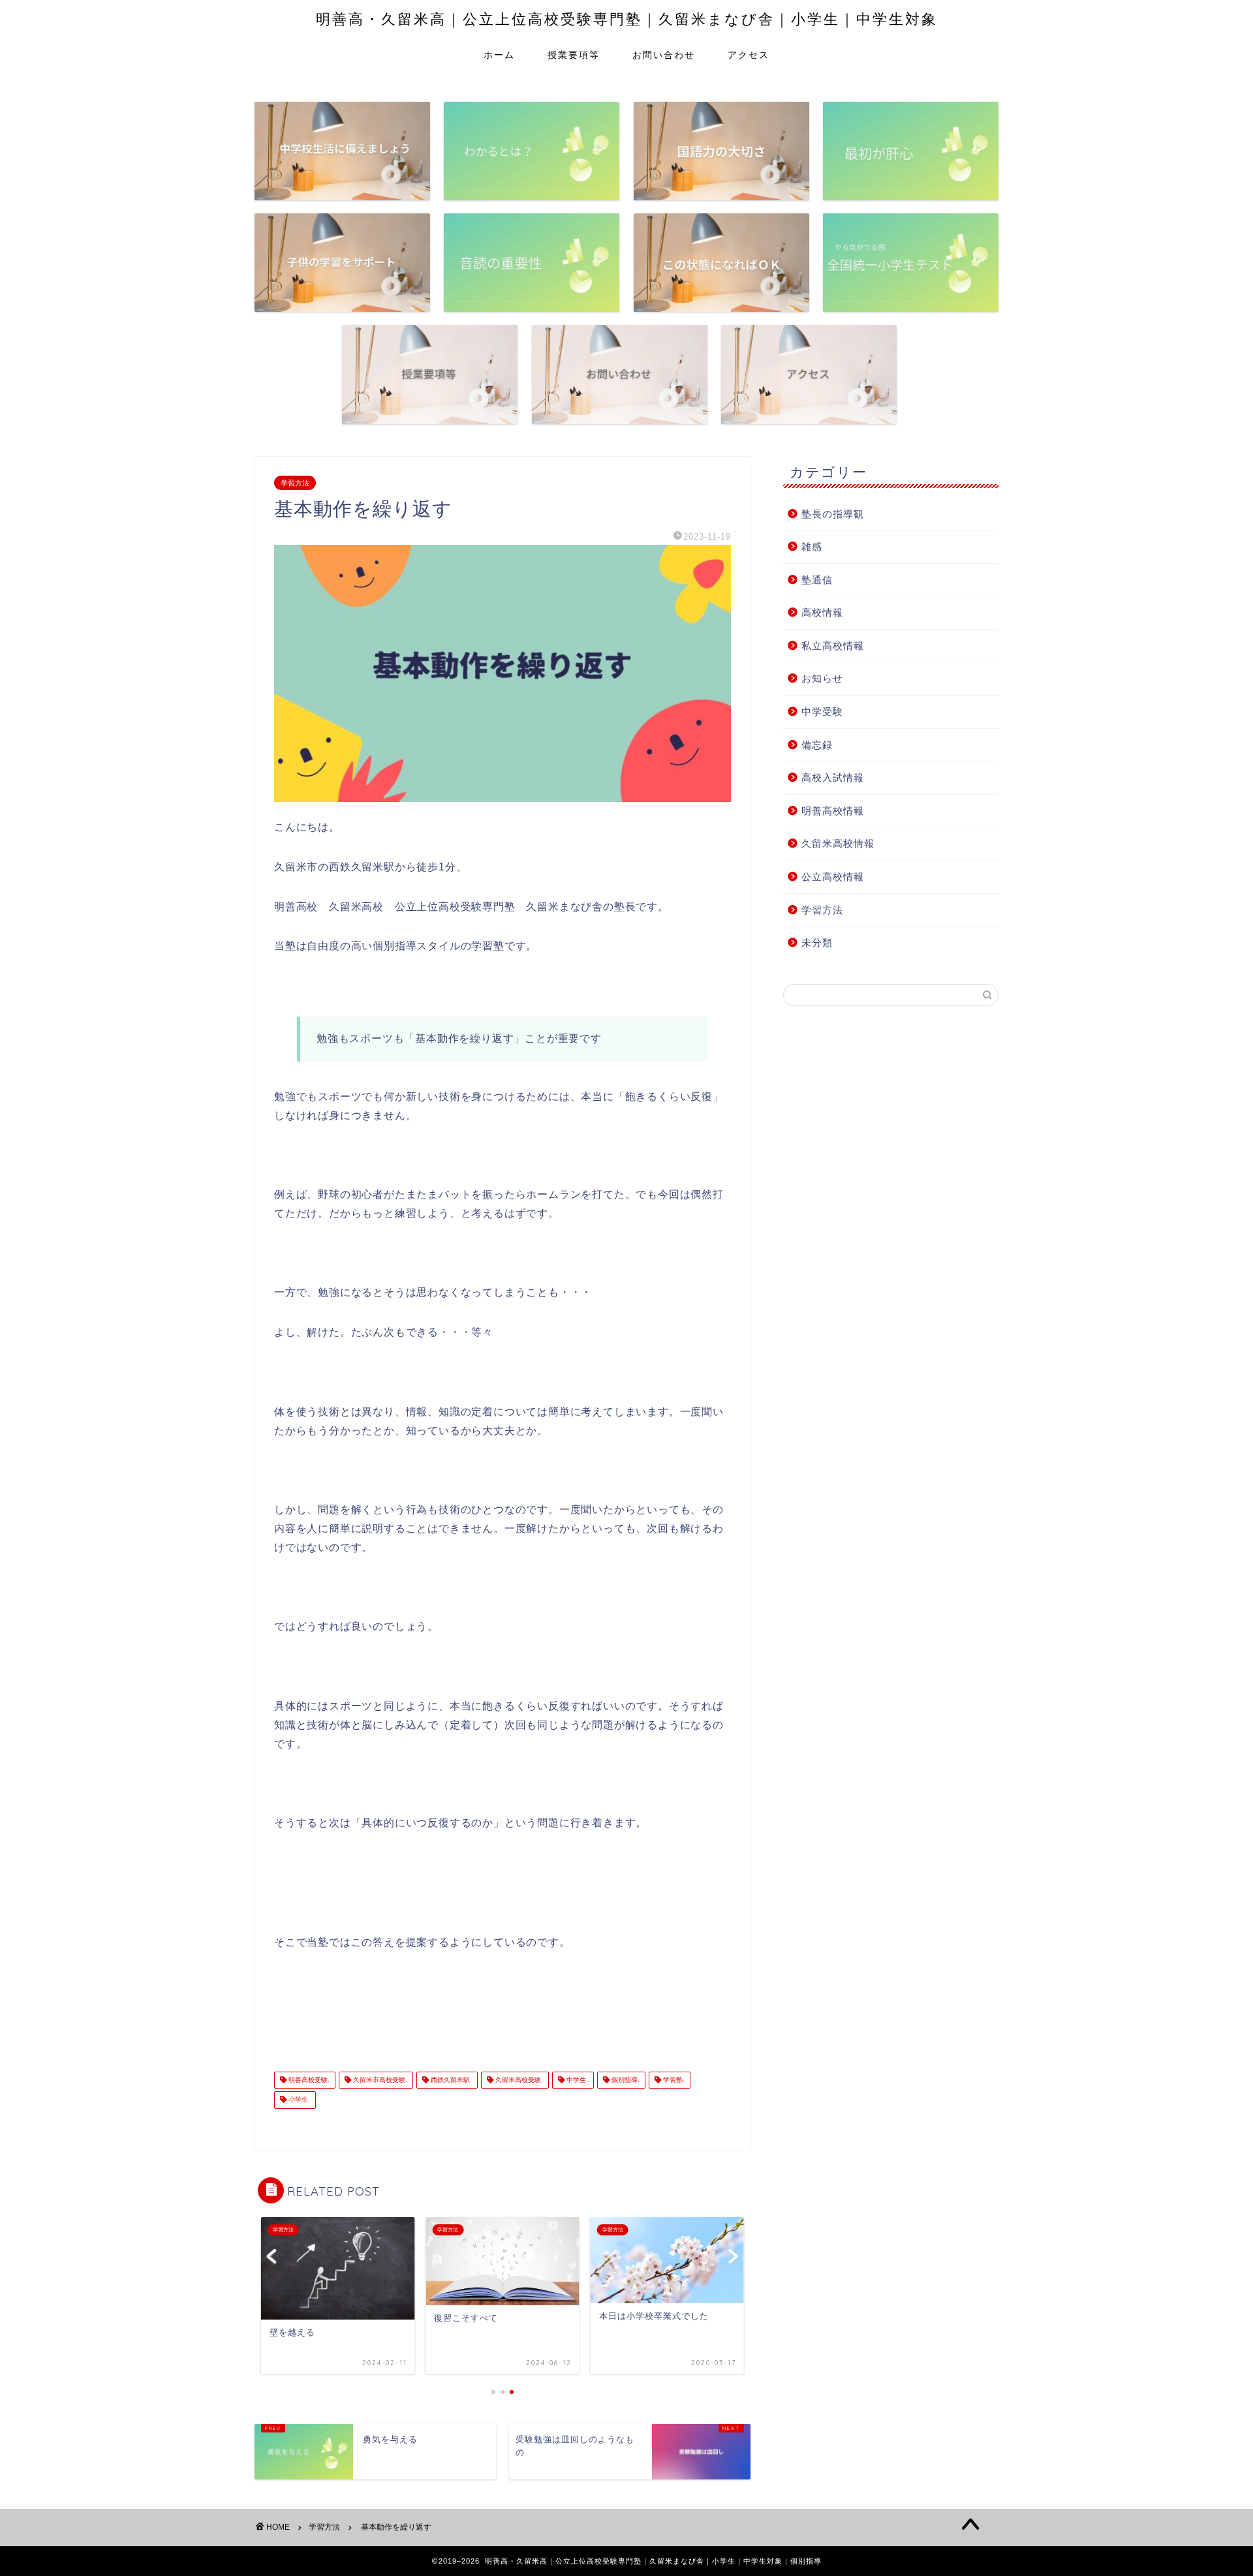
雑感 (812, 546)
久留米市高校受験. (379, 2080)
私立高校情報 (833, 646)
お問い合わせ (664, 55)
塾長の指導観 (833, 514)
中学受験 (822, 712)
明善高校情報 (833, 811)
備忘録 (817, 745)
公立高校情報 (833, 877)
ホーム (499, 55)
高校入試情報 (833, 777)
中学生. (576, 2080)
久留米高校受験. (518, 2080)
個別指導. (625, 2080)
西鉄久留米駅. (450, 2080)
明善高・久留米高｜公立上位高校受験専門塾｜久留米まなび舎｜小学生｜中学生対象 (627, 19)
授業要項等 (574, 55)
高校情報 (822, 612)
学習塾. (673, 2080)
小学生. (298, 2100)
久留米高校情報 (838, 843)
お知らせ (822, 678)
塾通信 (817, 580)
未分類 (817, 943)
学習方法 (295, 483)
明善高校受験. (308, 2080)
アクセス (749, 55)
